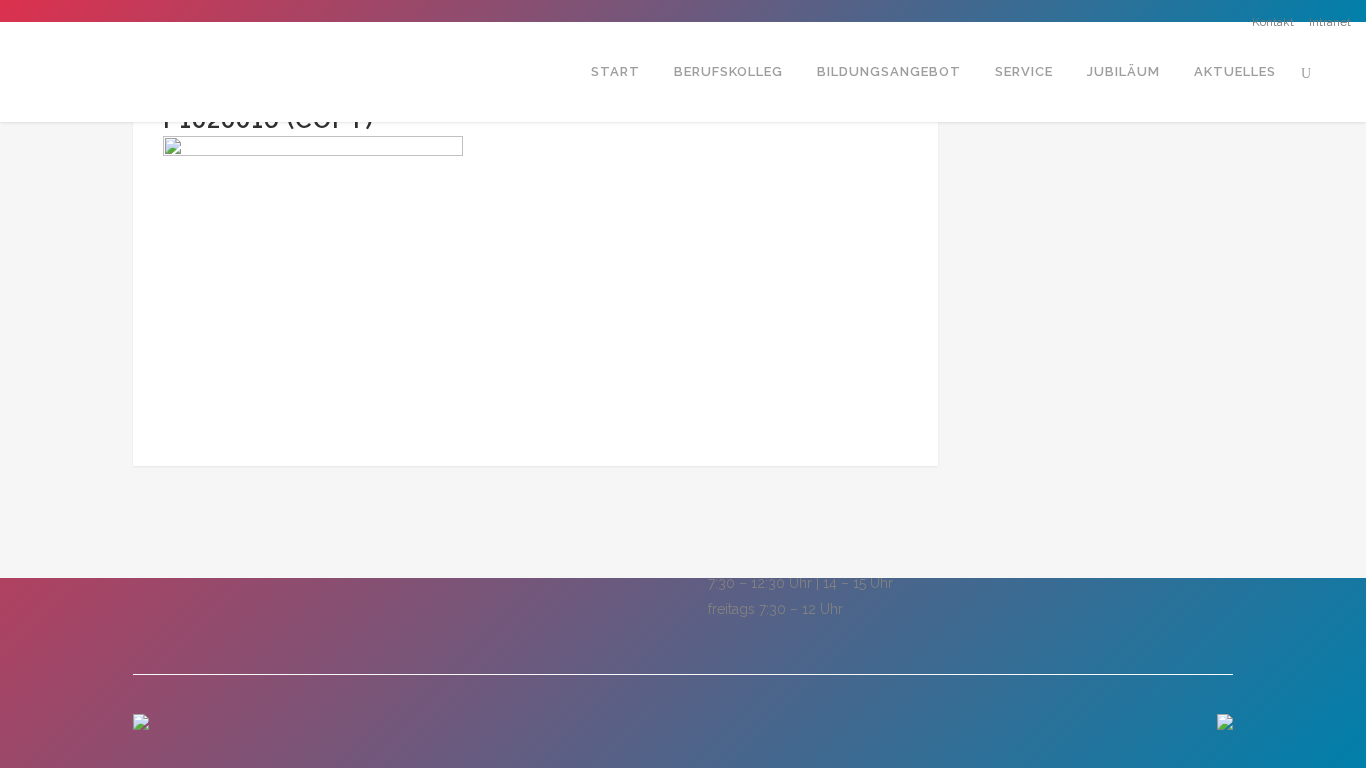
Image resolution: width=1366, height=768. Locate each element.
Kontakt (1273, 22)
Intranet (1330, 22)
